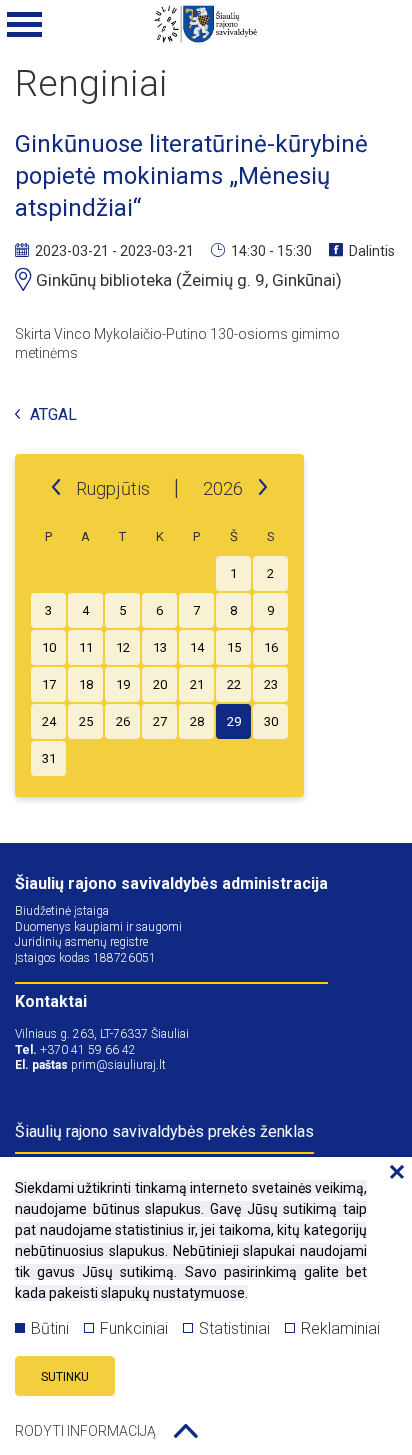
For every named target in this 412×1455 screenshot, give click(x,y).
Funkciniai (134, 1328)
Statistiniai (234, 1328)
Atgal (53, 415)
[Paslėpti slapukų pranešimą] (392, 1173)
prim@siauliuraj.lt (118, 1065)
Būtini (50, 1328)
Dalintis (372, 251)
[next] (263, 488)
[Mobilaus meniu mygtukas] (25, 25)
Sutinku (65, 1377)
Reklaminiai (340, 1328)
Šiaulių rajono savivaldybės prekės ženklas (164, 1131)
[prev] (56, 488)
